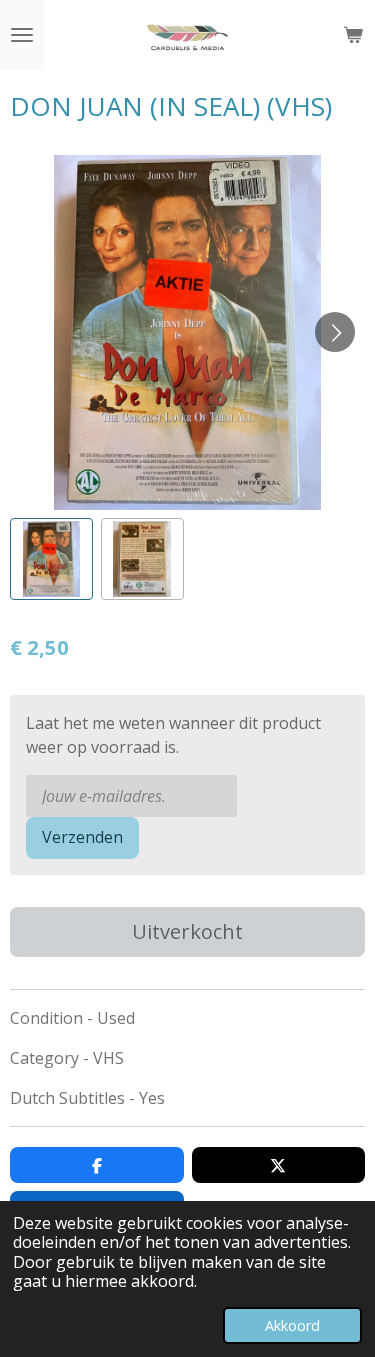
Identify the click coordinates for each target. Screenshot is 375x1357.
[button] (51, 559)
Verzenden (82, 837)
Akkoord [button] (292, 1325)
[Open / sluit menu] (22, 35)
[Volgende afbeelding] (335, 332)
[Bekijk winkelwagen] (353, 35)
